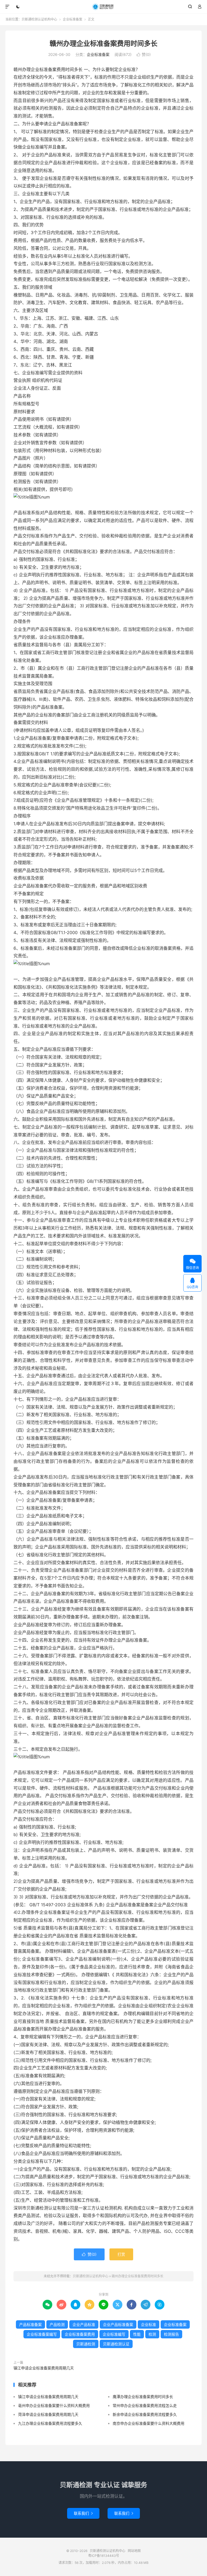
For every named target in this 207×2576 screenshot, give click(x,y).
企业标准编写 (114, 2334)
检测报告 (171, 2334)
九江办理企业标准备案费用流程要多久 (50, 2423)
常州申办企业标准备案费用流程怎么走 (145, 2405)
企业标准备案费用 (80, 2334)
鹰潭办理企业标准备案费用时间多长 (143, 2397)
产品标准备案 (30, 2324)
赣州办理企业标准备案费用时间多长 (103, 43)
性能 (137, 2334)
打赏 (121, 2254)
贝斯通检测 (86, 2344)
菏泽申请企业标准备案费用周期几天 (48, 2414)
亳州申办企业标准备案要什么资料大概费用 (54, 2405)
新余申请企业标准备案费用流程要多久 (145, 2414)
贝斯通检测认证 (116, 2344)
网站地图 (134, 2551)
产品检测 (57, 2324)
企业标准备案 (73, 19)
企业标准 (149, 2324)
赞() (144, 54)
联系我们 (83, 2513)
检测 (152, 2334)
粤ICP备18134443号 (104, 2556)
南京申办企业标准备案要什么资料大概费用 (149, 2423)
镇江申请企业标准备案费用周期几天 (44, 2368)
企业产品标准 (84, 2324)
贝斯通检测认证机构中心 (104, 7)
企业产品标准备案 (118, 2324)
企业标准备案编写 (42, 2334)
